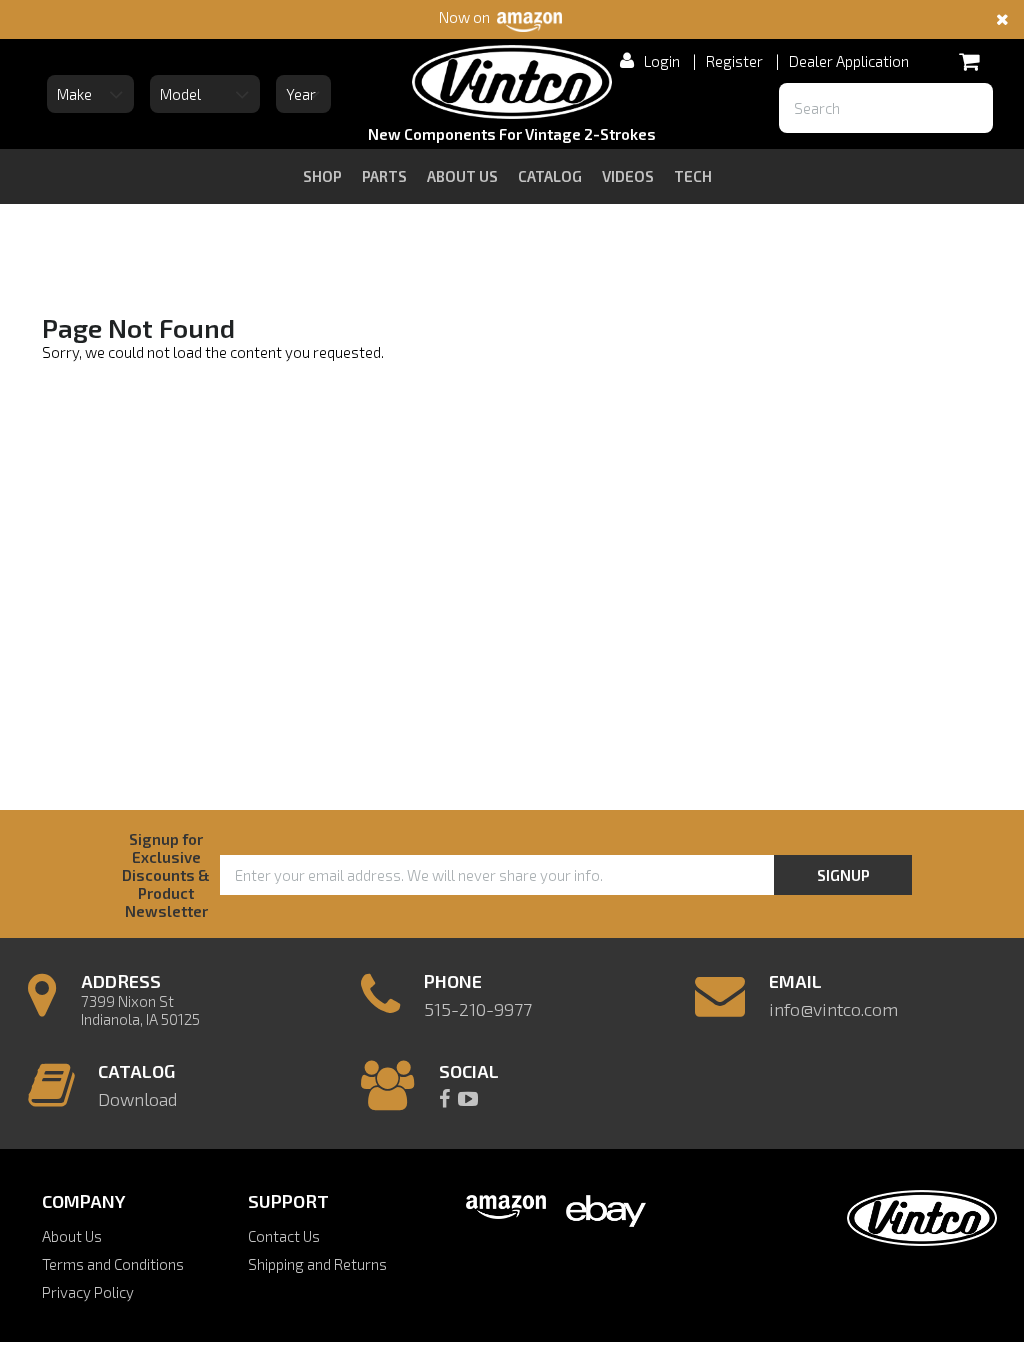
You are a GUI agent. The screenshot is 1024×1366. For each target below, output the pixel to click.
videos (628, 176)
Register (734, 61)
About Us (72, 1236)
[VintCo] (512, 85)
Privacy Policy (88, 1292)
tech (693, 176)
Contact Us (284, 1236)
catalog (550, 176)
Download (137, 1099)
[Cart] (968, 61)
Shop (322, 176)
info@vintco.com (833, 1009)
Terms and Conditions (113, 1264)
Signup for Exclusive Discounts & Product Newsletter (166, 875)
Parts (384, 176)
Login (662, 61)
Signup (843, 875)
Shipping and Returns (317, 1264)
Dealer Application (849, 61)
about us (462, 176)
